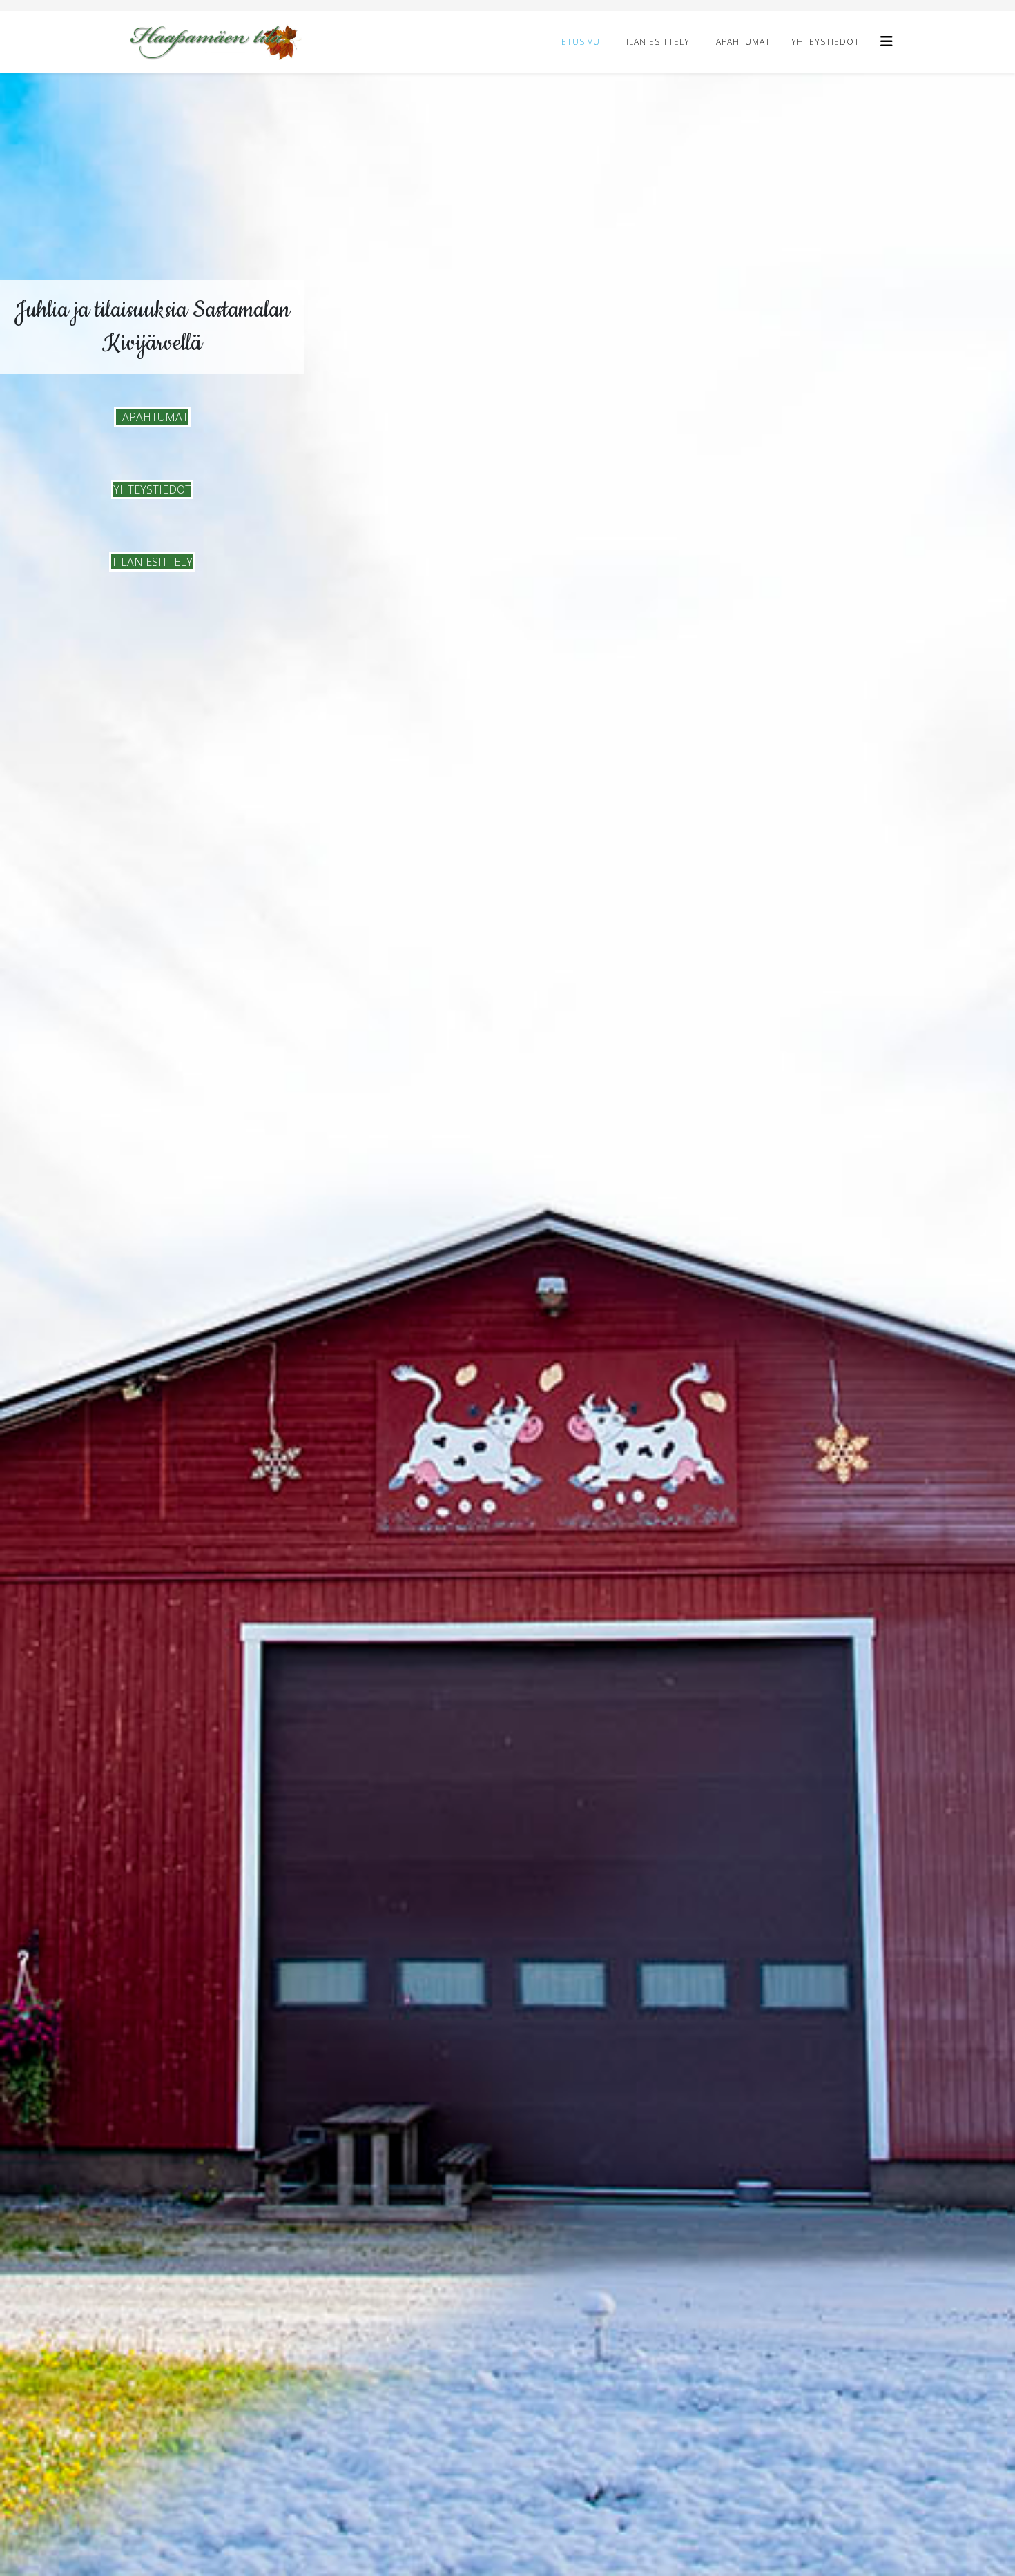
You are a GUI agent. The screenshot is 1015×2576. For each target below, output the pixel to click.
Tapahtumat (741, 42)
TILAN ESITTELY (152, 562)
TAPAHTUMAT (152, 417)
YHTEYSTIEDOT (152, 489)
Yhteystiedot (825, 42)
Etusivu (581, 42)
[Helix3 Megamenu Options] (887, 41)
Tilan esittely (655, 42)
